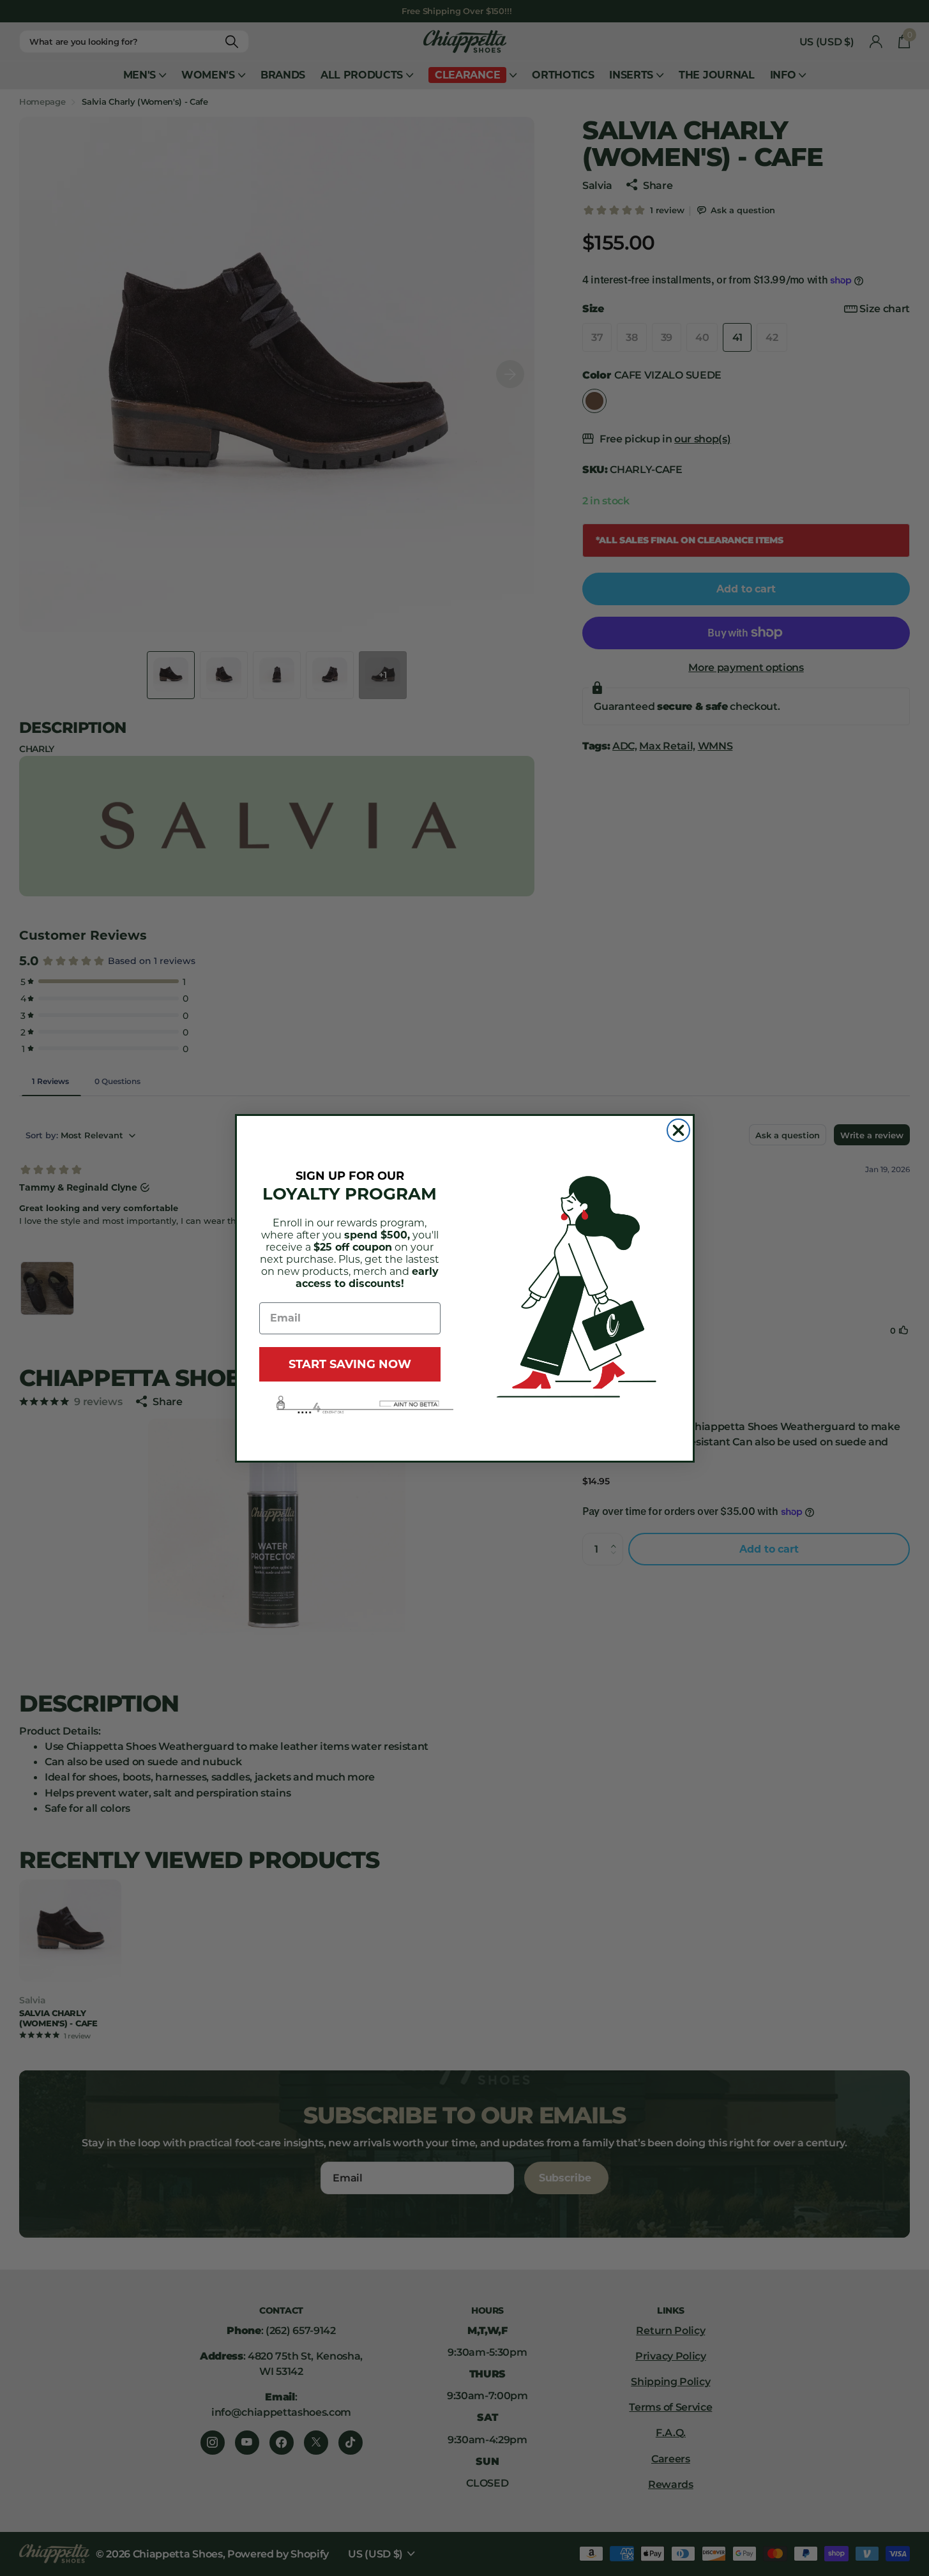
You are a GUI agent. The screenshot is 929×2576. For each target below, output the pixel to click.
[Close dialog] (678, 1130)
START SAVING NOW (350, 1364)
